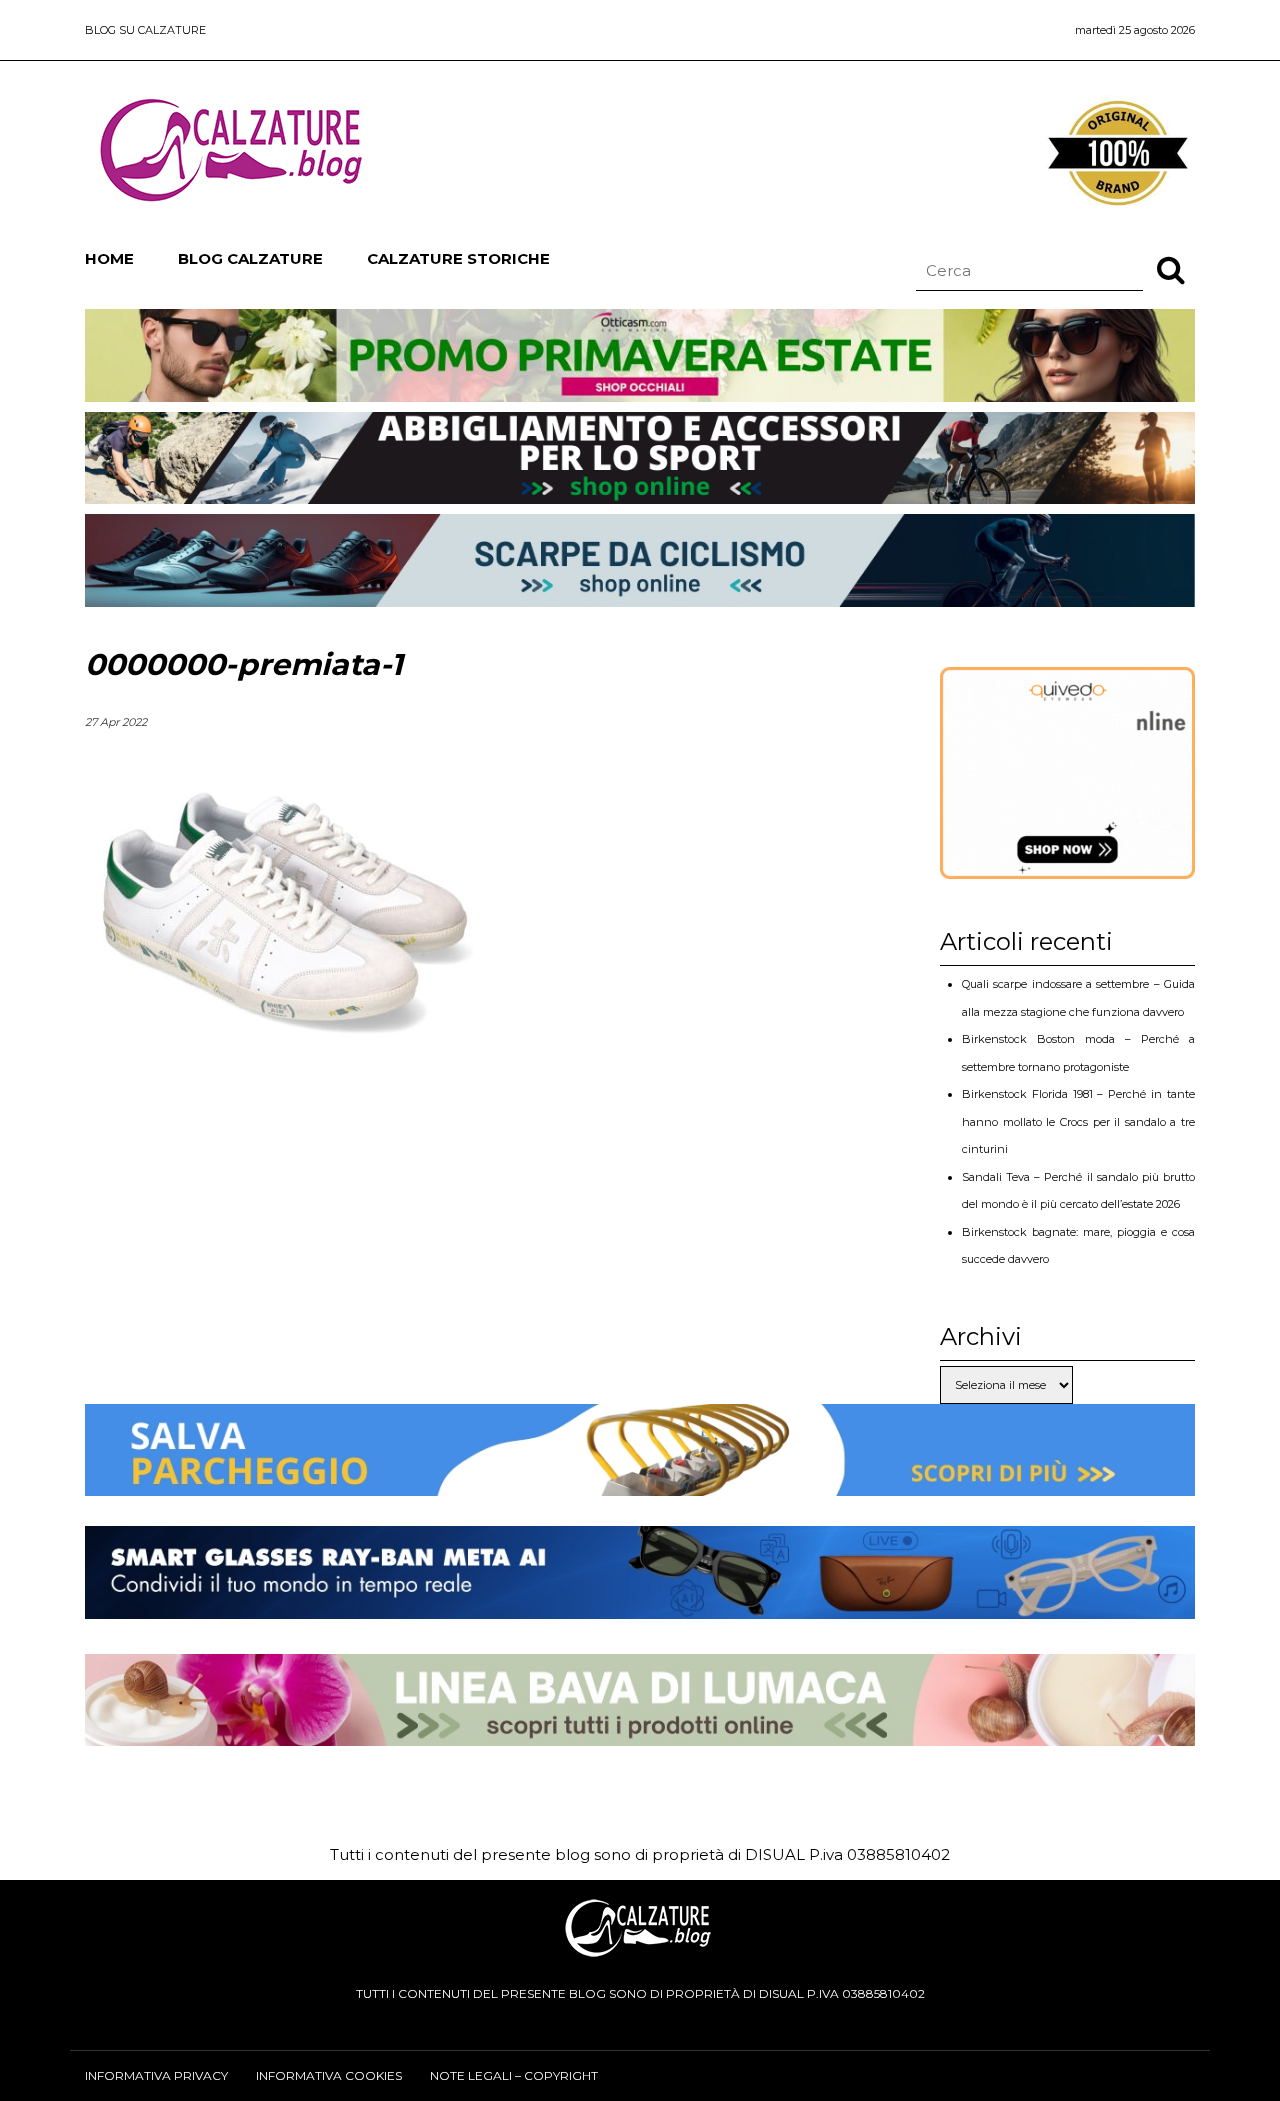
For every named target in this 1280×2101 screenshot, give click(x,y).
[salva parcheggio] (640, 1480)
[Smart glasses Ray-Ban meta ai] (640, 1603)
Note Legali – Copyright (514, 2075)
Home (109, 258)
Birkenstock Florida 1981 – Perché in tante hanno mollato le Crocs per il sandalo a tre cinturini (1078, 1121)
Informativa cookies (329, 2075)
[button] (1171, 269)
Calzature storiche (458, 258)
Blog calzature (250, 258)
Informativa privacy (156, 2075)
